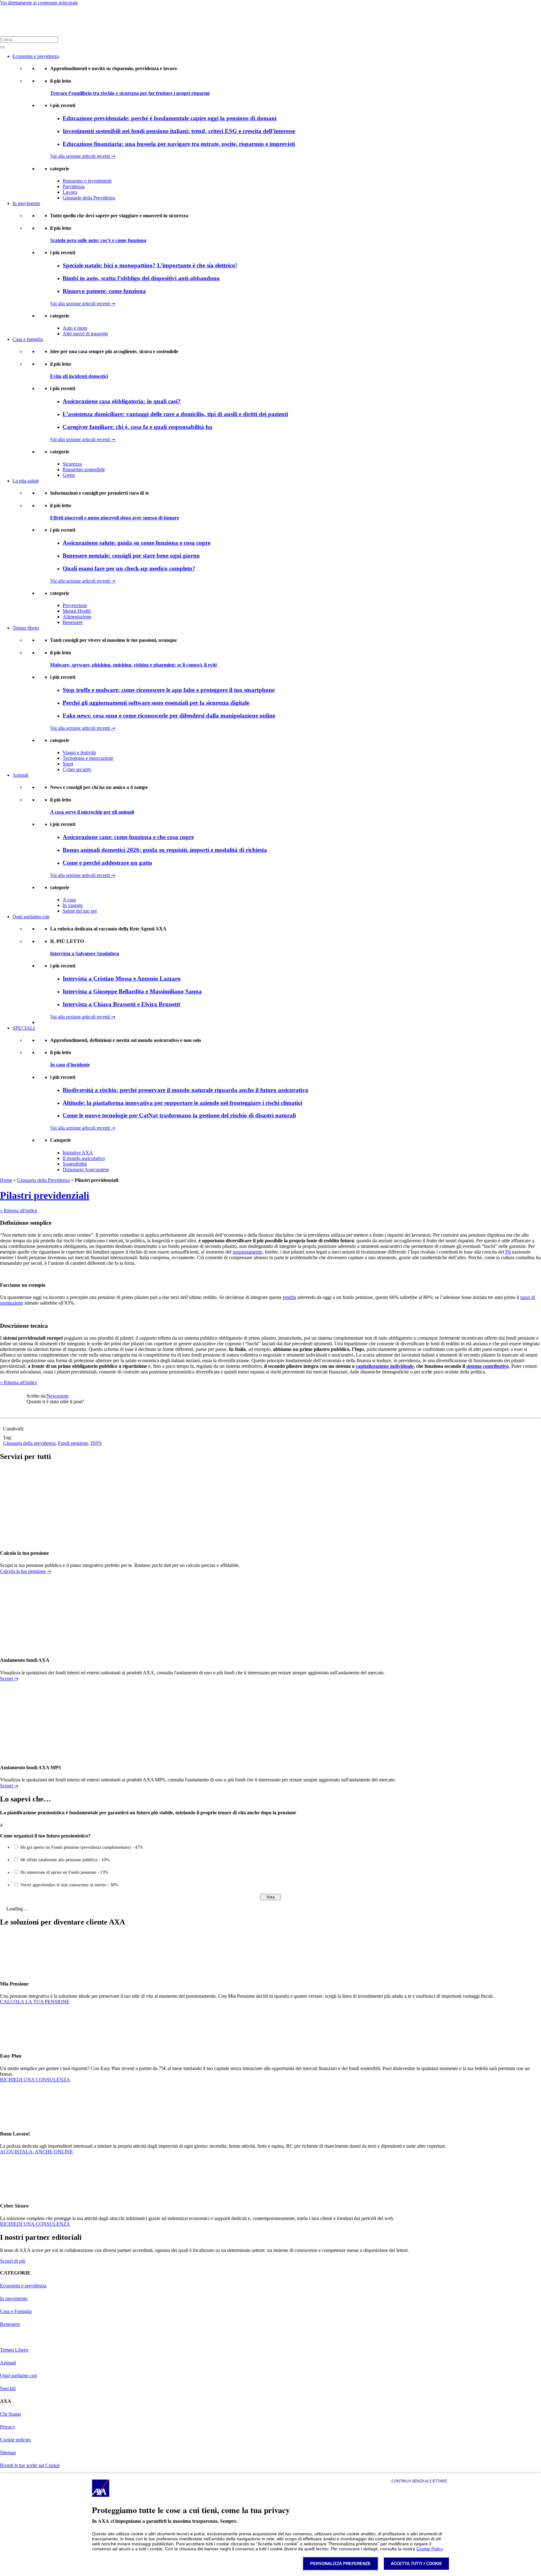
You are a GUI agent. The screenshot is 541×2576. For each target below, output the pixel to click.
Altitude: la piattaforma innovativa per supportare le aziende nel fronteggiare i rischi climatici (182, 1103)
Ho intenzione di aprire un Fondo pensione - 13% (64, 1872)
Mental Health (77, 611)
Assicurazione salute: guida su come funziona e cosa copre (137, 543)
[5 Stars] (72, 1409)
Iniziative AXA (78, 1153)
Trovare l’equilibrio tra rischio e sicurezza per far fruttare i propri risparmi (130, 93)
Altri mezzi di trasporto (85, 334)
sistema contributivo (487, 1366)
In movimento (26, 203)
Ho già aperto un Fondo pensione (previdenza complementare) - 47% (82, 1847)
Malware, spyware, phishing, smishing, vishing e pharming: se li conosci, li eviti (133, 665)
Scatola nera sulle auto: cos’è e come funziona (98, 240)
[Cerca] (3, 47)
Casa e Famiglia (16, 2311)
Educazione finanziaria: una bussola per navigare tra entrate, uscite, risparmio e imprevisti (179, 144)
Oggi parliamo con (31, 917)
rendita (289, 1297)
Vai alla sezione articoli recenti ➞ (83, 156)
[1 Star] (32, 1409)
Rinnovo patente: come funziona (104, 291)
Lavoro (70, 192)
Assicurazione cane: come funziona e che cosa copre (128, 837)
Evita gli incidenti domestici (79, 376)
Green (69, 475)
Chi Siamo (10, 2414)
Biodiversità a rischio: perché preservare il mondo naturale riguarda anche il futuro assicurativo (185, 1090)
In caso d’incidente (70, 1065)
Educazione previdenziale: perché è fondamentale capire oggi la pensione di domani (170, 118)
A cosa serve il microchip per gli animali (92, 812)
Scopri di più (13, 2261)
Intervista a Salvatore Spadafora (85, 953)
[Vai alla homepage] (8, 21)
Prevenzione (75, 605)
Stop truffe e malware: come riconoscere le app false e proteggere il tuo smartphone (169, 690)
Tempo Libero (14, 2350)
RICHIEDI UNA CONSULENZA (35, 2080)
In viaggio (73, 905)
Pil (508, 1252)
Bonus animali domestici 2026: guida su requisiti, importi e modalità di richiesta (165, 850)
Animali (21, 775)
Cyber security (77, 769)
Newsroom (58, 1396)
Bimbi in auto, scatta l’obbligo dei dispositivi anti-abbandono (141, 278)
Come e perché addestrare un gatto (107, 863)
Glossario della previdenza (29, 1443)
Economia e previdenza (36, 56)
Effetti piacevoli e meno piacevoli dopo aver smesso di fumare (115, 518)
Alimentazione (77, 617)
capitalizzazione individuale (385, 1366)
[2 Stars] (42, 1409)
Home (6, 1180)
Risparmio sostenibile (84, 469)
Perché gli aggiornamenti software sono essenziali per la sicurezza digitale (156, 703)
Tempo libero (26, 628)
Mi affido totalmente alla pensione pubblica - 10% (65, 1860)
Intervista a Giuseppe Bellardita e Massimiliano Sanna (132, 991)
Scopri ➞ (9, 1679)
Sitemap (8, 2452)
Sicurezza (72, 464)
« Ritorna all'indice (19, 1211)
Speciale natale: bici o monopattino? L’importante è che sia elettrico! (150, 265)
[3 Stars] (52, 1409)
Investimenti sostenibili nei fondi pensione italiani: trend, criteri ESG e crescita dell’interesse (179, 131)
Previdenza (74, 186)
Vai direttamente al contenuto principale (39, 3)
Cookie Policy (430, 2549)
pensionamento (247, 1252)
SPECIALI (24, 1028)
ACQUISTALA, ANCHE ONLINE (36, 2152)
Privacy (8, 2427)
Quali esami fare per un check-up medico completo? (129, 568)
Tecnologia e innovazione (88, 758)
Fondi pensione (73, 1443)
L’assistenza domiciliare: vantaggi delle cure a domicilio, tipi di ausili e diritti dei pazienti (175, 414)
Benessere (73, 622)
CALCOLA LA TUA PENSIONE (35, 2002)
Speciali (8, 2388)
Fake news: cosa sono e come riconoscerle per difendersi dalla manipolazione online (169, 716)
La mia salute (26, 481)
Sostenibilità (75, 1164)
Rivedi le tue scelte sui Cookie (30, 2465)
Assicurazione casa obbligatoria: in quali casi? (122, 401)
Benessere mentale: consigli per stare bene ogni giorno (131, 556)
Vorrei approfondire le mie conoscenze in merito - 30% (69, 1885)
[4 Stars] (62, 1409)
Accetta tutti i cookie (416, 2564)
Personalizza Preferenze (340, 2564)
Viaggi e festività (79, 752)
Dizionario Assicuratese (86, 1170)
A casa (69, 900)
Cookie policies (15, 2440)
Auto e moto (75, 328)
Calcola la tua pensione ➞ (26, 1571)
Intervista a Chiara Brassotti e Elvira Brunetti (121, 1004)
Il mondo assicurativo (84, 1158)
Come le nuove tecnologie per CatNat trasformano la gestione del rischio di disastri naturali (179, 1115)
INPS (96, 1443)
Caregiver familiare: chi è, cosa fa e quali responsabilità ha (137, 427)
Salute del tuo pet (80, 911)
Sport (68, 764)
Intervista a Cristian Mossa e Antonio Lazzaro (122, 979)
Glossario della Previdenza (89, 198)
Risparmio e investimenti (87, 181)
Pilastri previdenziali (45, 1195)
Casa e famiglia (28, 339)
